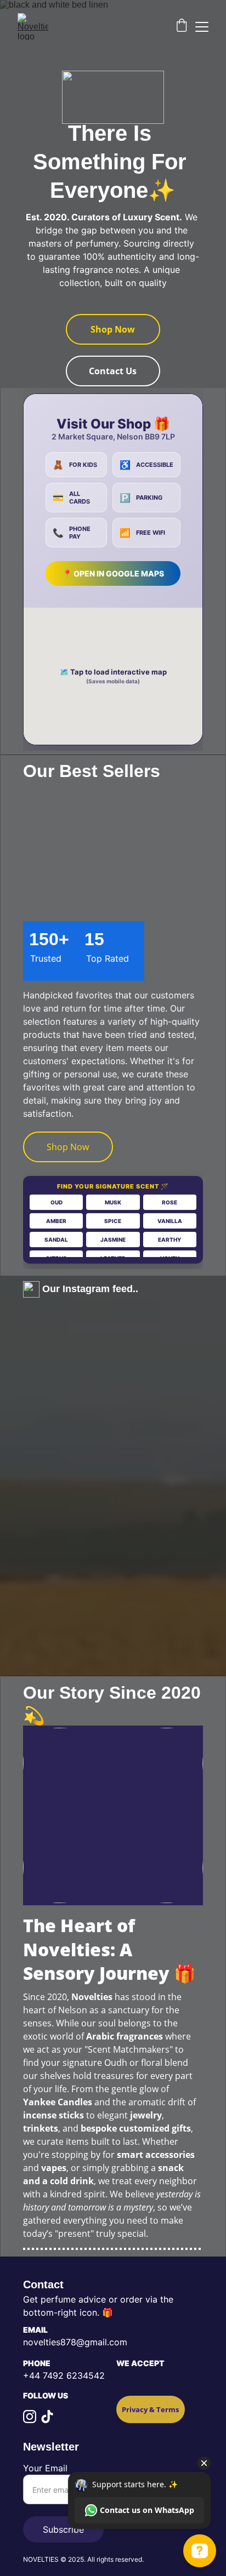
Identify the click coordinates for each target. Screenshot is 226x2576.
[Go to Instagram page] (30, 2417)
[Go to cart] (182, 27)
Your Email (45, 2468)
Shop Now (113, 329)
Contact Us (113, 371)
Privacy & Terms (150, 2409)
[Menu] (202, 27)
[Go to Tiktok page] (47, 2417)
